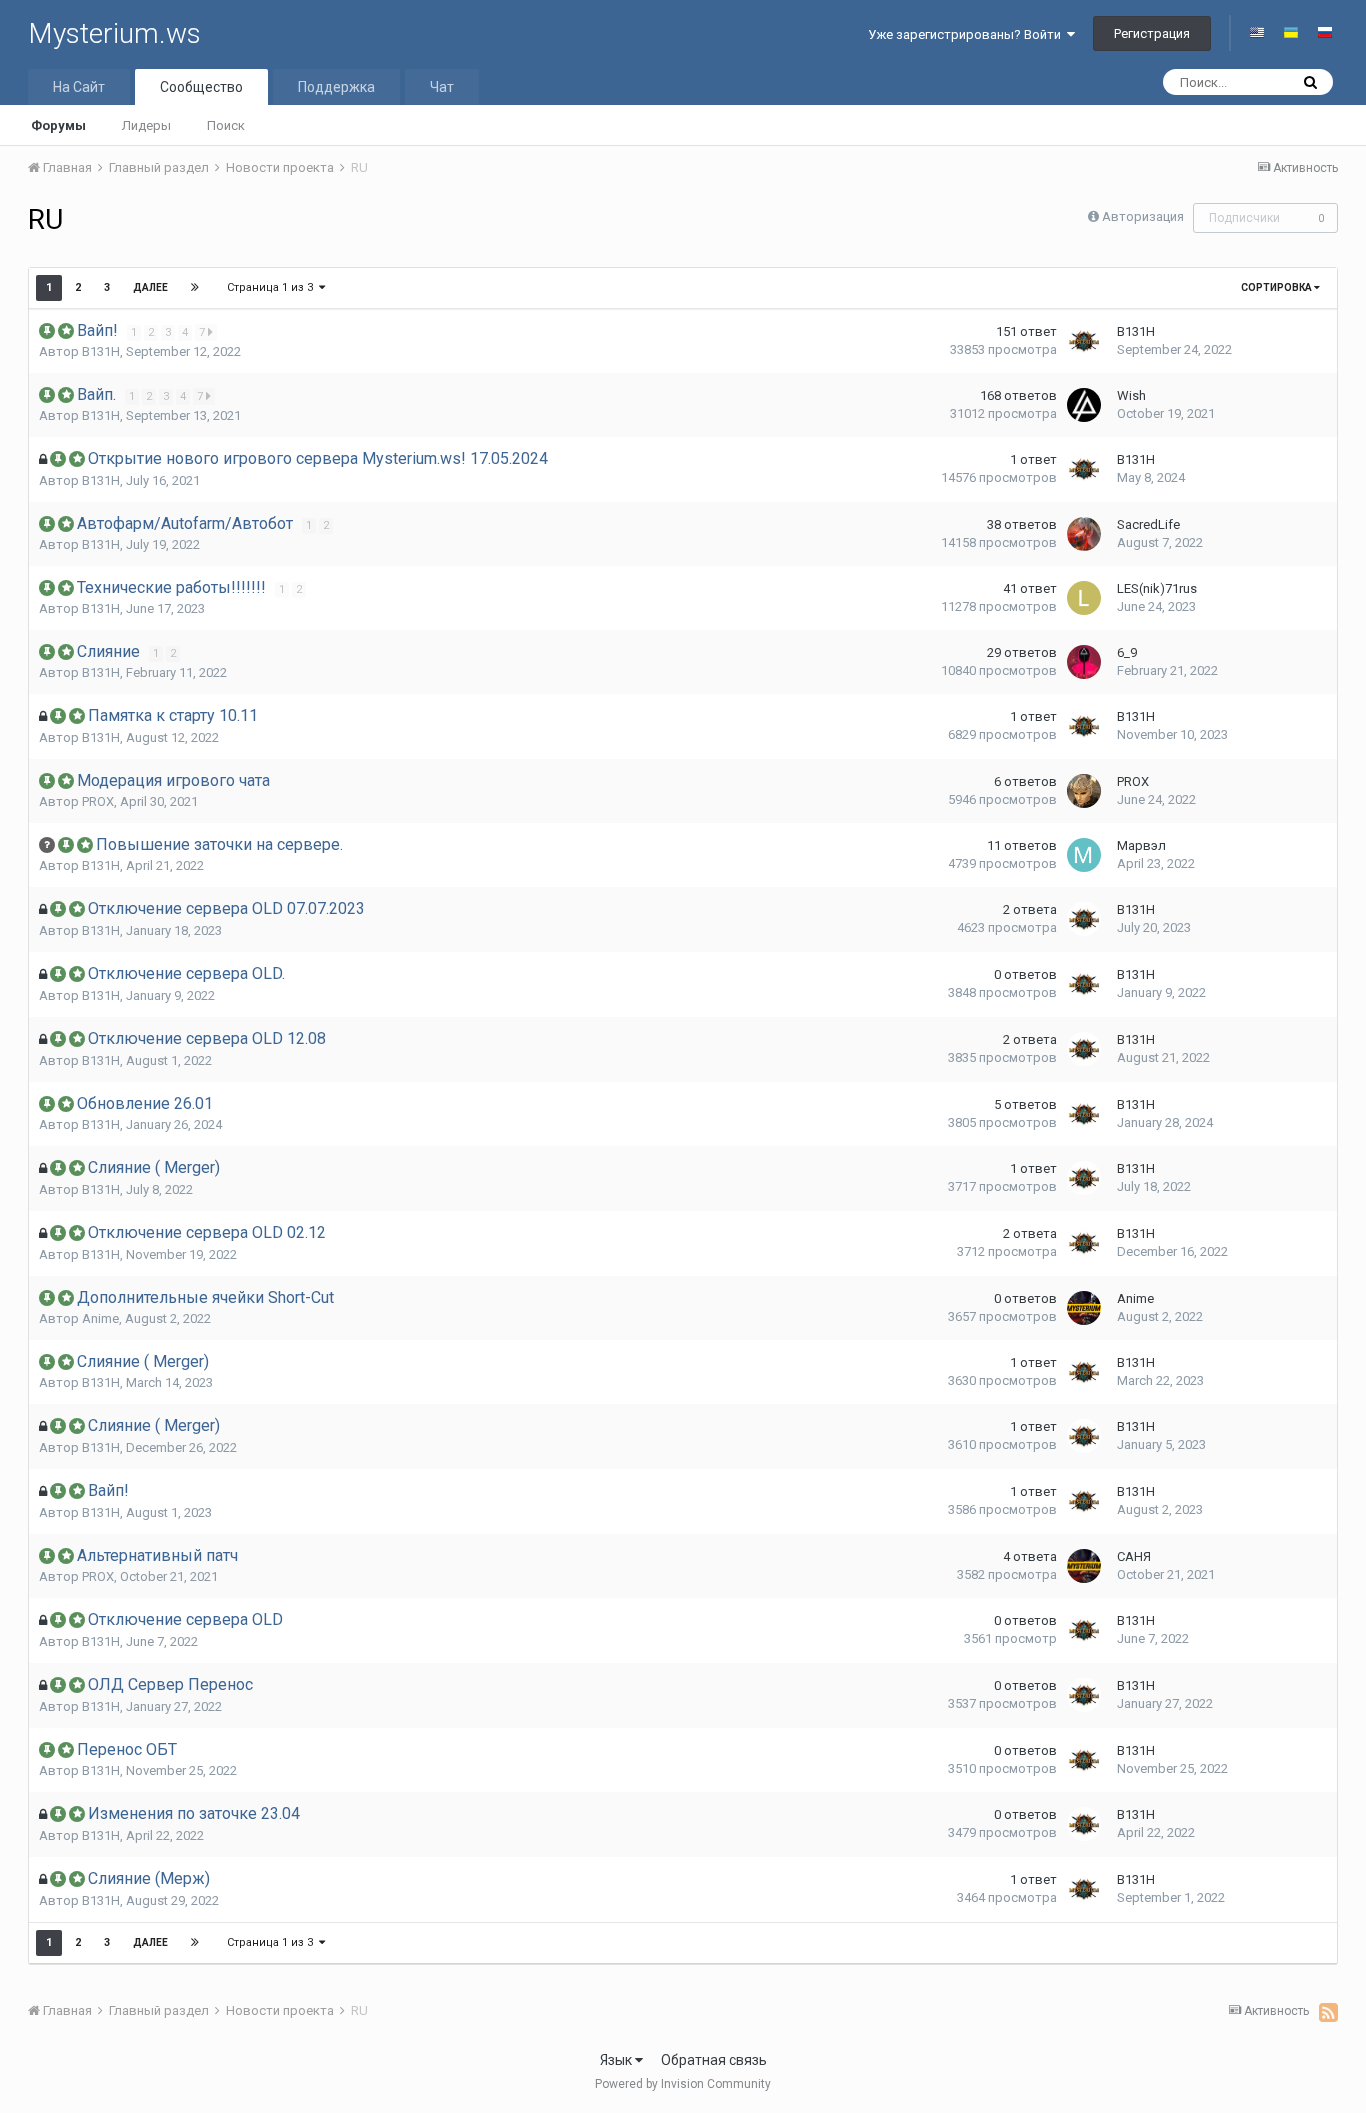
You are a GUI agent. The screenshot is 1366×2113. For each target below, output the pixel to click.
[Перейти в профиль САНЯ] (1084, 1566)
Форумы (58, 125)
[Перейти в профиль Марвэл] (1084, 855)
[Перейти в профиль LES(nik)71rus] (1084, 598)
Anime (100, 1318)
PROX (98, 801)
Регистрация (1152, 33)
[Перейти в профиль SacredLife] (1084, 534)
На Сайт (79, 87)
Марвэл (1141, 845)
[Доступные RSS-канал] (1328, 2012)
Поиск (226, 125)
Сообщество (201, 87)
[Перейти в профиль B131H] (1084, 341)
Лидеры (146, 125)
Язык (617, 2060)
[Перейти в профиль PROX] (1084, 791)
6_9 (1127, 652)
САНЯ (1134, 1556)
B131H (101, 351)
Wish (1131, 395)
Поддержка (336, 87)
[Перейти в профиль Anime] (1084, 1308)
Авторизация (1143, 216)
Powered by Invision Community (683, 2084)
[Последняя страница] (195, 288)
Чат (442, 87)
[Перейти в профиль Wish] (1084, 405)
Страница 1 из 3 (273, 287)
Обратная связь (714, 2060)
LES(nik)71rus (1157, 588)
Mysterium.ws (114, 33)
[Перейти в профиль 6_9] (1084, 662)
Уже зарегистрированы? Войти (967, 34)
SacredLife (1148, 524)
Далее (150, 287)
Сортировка (1277, 287)
